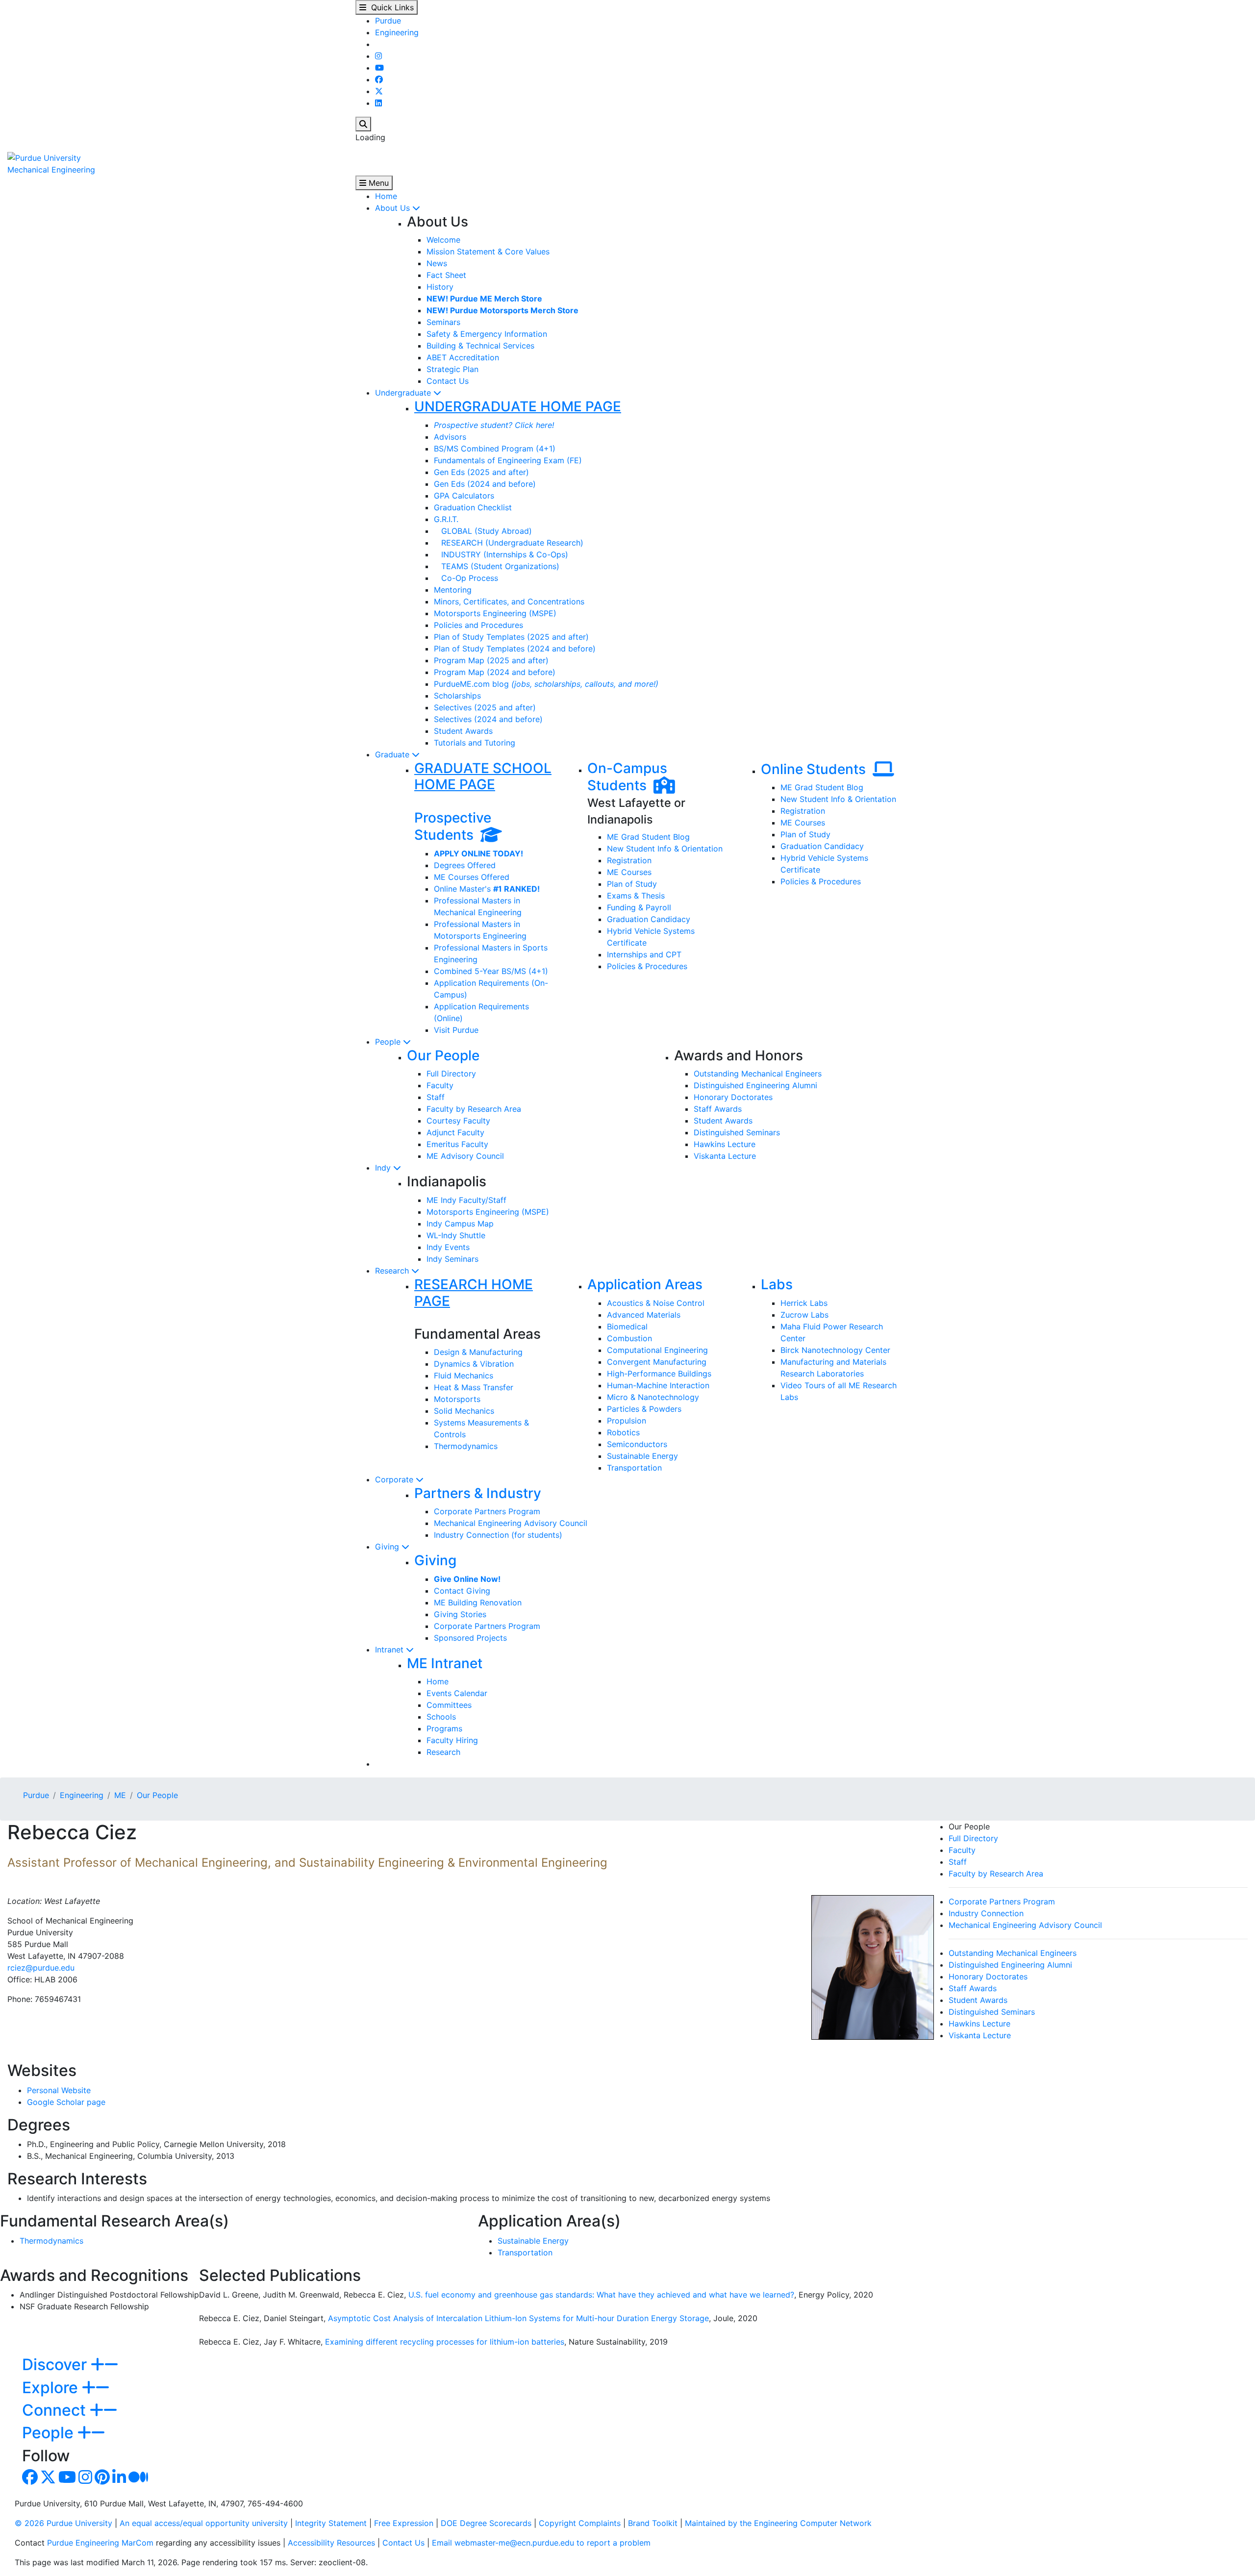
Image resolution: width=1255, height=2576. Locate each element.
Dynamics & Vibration (474, 1364)
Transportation (634, 1468)
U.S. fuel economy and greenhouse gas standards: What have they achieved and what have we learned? (601, 2295)
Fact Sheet (446, 275)
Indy (384, 1168)
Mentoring (453, 590)
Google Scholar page (66, 2102)
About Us (394, 208)
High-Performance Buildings (659, 1374)
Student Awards (463, 731)
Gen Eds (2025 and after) (481, 472)
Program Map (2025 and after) (491, 660)
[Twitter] (379, 91)
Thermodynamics (466, 1446)
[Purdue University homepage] (44, 157)
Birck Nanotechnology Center (835, 1350)
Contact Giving (462, 1591)
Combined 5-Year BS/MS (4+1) (491, 971)
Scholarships (457, 696)
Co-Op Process (466, 578)
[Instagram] (378, 56)
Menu (377, 183)
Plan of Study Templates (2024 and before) (515, 649)
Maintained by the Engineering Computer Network (778, 2523)
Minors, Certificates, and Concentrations (509, 601)
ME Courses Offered (472, 877)
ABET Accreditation (463, 357)
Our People (443, 1055)
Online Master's (487, 889)
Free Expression (404, 2523)
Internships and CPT (644, 954)
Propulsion (627, 1421)
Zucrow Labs (804, 1315)
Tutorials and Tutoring (475, 743)
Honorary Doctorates (733, 1097)
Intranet (390, 1650)
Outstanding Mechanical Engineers (758, 1074)
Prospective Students (453, 826)
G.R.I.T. (446, 519)
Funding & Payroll (639, 907)
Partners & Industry (478, 1493)
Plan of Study (632, 884)
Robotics (623, 1432)
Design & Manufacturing (478, 1352)
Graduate (393, 754)
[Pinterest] (102, 2480)
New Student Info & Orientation (665, 849)
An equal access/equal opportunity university (204, 2523)
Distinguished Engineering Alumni (755, 1085)
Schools (441, 1717)
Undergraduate (404, 393)
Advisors (450, 437)
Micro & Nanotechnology (653, 1397)
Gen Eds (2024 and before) (485, 484)
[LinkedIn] (378, 103)
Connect (56, 2410)
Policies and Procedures (478, 625)
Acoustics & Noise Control (656, 1303)
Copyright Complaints (580, 2523)
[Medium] (138, 2480)
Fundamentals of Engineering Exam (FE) (508, 460)
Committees (449, 1705)
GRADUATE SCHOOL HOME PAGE (483, 776)
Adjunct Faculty (455, 1132)
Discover (56, 2364)
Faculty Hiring (452, 1740)
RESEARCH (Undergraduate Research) (509, 543)
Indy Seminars (452, 1259)
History (440, 287)
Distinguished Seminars (737, 1132)
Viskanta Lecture (725, 1156)
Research (393, 1271)
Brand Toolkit (653, 2523)
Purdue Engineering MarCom (100, 2543)
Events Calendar (457, 1693)
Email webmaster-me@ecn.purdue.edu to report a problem (541, 2543)
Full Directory (451, 1074)
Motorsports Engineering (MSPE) (495, 613)
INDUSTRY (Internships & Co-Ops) (501, 554)
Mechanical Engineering (51, 170)
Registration (629, 860)
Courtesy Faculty (458, 1121)
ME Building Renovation (478, 1602)
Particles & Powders (644, 1409)
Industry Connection (986, 1913)
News (437, 263)
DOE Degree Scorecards (486, 2523)
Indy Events (448, 1247)
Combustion (629, 1338)
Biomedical (627, 1326)
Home (386, 196)
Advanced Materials (644, 1315)
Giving (388, 1547)
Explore (52, 2388)
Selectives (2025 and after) (485, 707)
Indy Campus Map (460, 1224)
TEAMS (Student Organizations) (497, 566)
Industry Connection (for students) (498, 1535)
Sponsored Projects (470, 1638)
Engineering (397, 32)
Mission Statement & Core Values (488, 251)
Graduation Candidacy (649, 919)
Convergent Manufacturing (657, 1362)
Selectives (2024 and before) (488, 719)
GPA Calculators (464, 496)
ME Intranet (445, 1663)
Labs (777, 1284)
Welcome (443, 240)
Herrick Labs (804, 1303)
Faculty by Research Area (474, 1109)
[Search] (363, 124)
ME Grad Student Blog (648, 837)
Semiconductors (637, 1444)
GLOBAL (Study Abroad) (483, 531)
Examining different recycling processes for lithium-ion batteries (445, 2342)
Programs (444, 1728)
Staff (436, 1097)
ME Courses (629, 872)
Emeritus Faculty (457, 1144)
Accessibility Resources (331, 2543)
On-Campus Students (627, 777)
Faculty (440, 1085)
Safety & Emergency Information (487, 334)
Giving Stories (460, 1614)
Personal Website (59, 2090)
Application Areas (645, 1284)
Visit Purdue (456, 1030)
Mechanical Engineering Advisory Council (511, 1523)
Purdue (388, 21)
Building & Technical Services (480, 346)
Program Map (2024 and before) (495, 672)
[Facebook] (379, 79)
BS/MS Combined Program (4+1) (495, 449)
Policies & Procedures (647, 966)
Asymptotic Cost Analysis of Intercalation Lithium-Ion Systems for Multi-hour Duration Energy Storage (518, 2318)
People (389, 1042)
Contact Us (448, 381)
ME (120, 1795)
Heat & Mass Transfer (474, 1387)
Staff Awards (718, 1109)
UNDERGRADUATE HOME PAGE (518, 406)
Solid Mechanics (464, 1411)
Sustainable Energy (642, 1456)
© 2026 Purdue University (63, 2523)
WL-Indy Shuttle (456, 1235)
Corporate (395, 1479)
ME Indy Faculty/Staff (466, 1200)
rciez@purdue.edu (41, 1968)
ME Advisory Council (465, 1156)
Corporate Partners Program (487, 1511)
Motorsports (457, 1399)
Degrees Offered (465, 865)
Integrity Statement (331, 2523)
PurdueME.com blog (546, 684)
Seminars (443, 322)
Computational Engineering (657, 1350)
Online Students (817, 769)
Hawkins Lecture (725, 1144)
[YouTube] (379, 68)
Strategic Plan (452, 369)
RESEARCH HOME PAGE (474, 1293)
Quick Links (390, 7)
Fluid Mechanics (464, 1376)
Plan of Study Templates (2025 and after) (511, 637)
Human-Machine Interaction (658, 1385)
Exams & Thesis (636, 896)
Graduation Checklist (473, 507)
